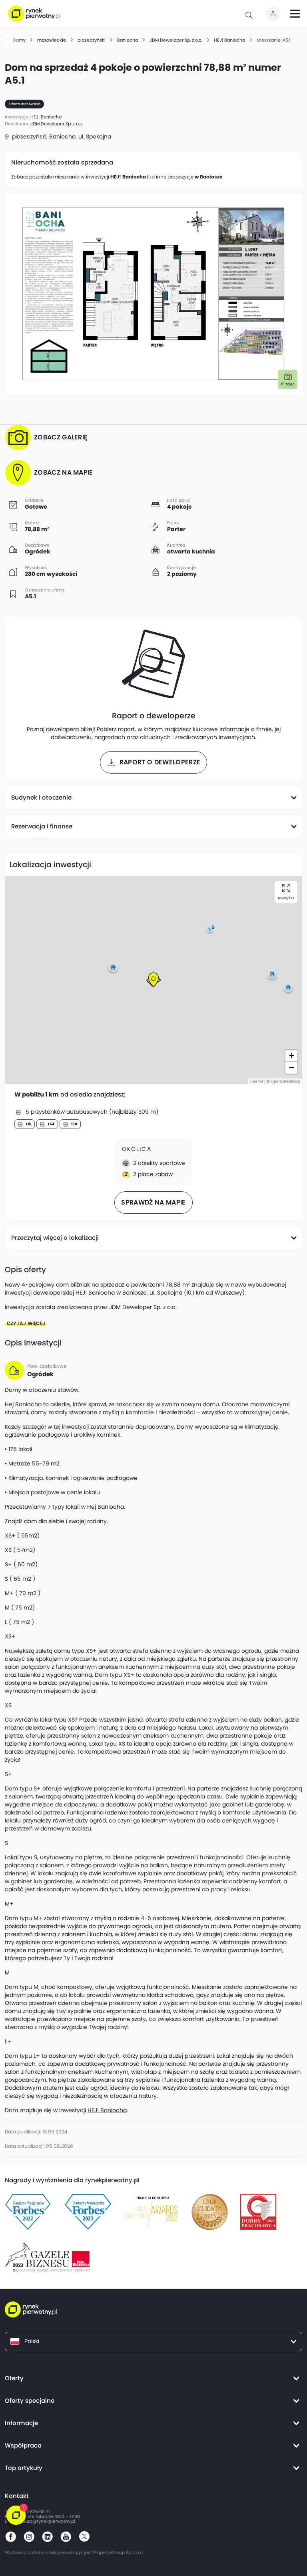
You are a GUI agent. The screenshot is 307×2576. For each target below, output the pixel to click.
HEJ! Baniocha (128, 177)
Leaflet (257, 1081)
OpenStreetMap (285, 1081)
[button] (210, 930)
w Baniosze (208, 177)
